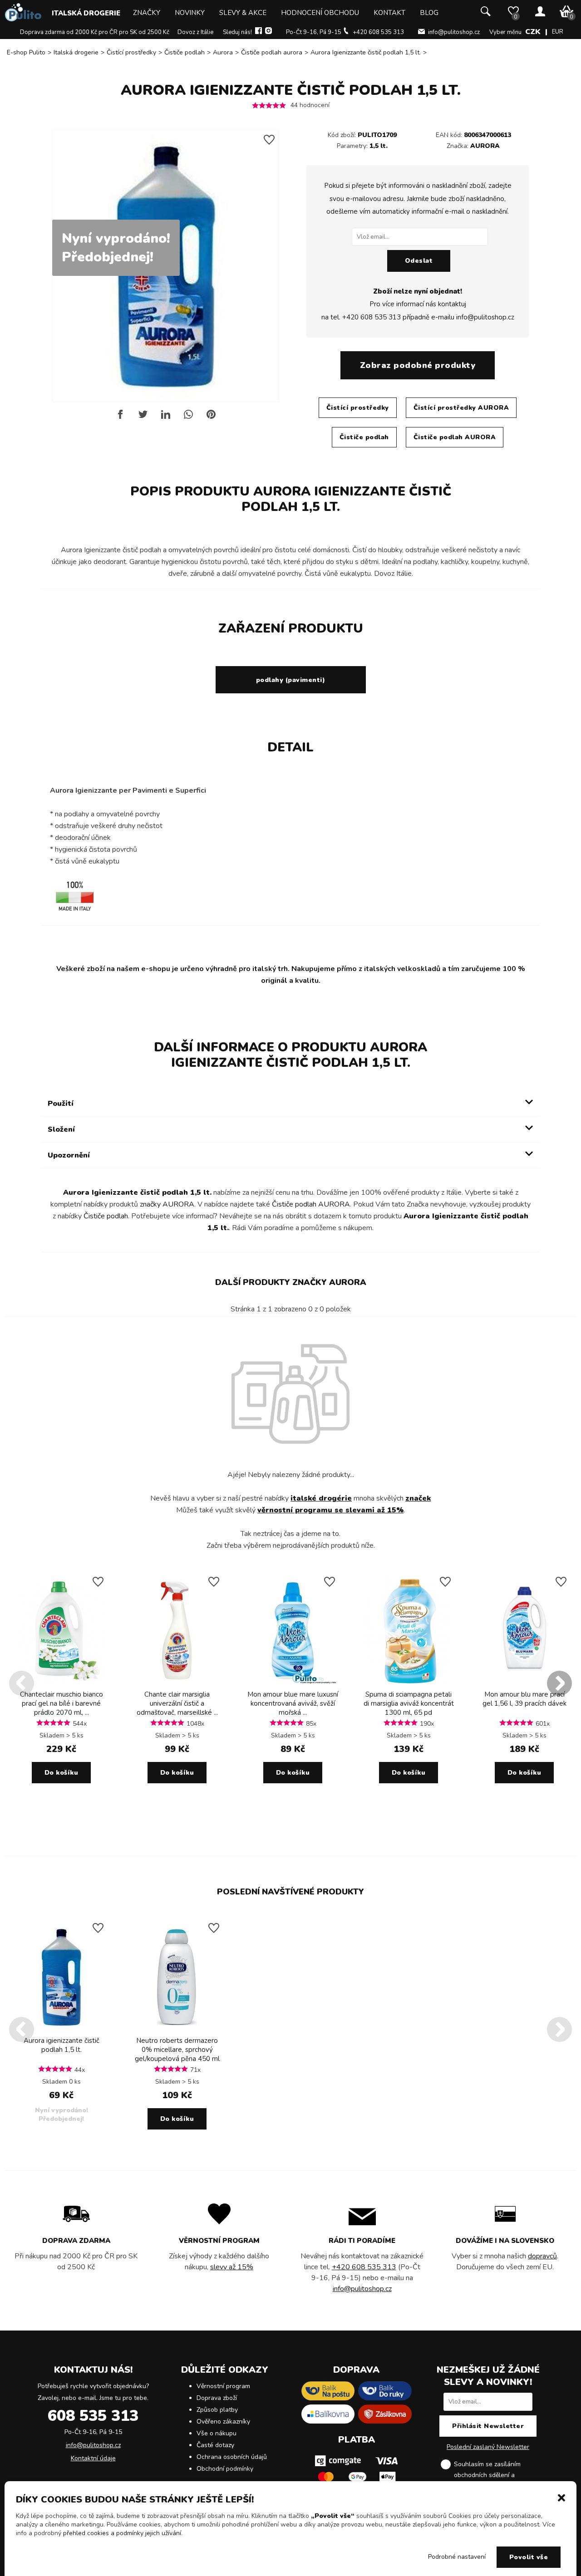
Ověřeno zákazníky (223, 2421)
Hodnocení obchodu (320, 13)
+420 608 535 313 (378, 32)
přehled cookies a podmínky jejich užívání (122, 2533)
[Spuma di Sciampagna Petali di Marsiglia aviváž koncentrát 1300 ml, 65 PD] (409, 1683)
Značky (147, 13)
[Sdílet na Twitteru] (143, 418)
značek (418, 1498)
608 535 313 (93, 2416)
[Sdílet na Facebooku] (120, 418)
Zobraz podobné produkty (418, 365)
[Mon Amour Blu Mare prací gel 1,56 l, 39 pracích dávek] (524, 1683)
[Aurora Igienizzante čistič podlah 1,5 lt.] (61, 2029)
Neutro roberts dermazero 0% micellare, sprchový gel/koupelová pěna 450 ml (177, 2050)
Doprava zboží (217, 2398)
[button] (561, 2497)
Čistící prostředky (131, 52)
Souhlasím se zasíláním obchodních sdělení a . (495, 2475)
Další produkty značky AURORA (291, 1282)
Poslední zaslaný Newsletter (488, 2447)
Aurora (223, 52)
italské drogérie (321, 1498)
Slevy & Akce (243, 13)
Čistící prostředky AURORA (461, 408)
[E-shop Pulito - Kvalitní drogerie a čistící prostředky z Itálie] (23, 19)
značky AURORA (167, 1204)
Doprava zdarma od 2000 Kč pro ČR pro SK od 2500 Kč (95, 32)
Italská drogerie (86, 13)
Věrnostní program (223, 2386)
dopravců (542, 2256)
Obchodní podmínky (225, 2469)
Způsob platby (217, 2410)
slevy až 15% (232, 2267)
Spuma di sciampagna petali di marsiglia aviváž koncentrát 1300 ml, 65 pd (409, 1703)
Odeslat (419, 261)
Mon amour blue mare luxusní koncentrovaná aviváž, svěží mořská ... (293, 1703)
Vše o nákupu (217, 2433)
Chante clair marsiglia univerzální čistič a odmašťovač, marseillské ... (177, 1703)
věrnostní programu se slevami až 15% (330, 1510)
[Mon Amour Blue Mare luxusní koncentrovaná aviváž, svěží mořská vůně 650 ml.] (293, 1683)
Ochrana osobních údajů (232, 2457)
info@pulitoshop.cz (454, 32)
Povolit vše (529, 2557)
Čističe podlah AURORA (455, 437)
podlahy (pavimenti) (291, 680)
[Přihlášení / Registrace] (540, 12)
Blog (429, 13)
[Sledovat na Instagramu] (268, 32)
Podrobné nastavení (457, 2557)
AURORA (485, 146)
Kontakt (389, 13)
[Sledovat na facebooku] (258, 32)
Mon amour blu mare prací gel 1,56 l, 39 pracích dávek (524, 1699)
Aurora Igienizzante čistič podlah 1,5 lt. (366, 52)
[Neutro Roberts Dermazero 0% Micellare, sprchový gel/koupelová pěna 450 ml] (177, 2029)
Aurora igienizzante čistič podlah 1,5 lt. (62, 2045)
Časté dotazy (215, 2445)
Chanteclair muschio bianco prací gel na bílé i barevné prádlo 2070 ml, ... (62, 1703)
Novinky (190, 13)
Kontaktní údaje (93, 2458)
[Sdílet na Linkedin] (166, 418)
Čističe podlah (185, 52)
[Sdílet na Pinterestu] (211, 418)
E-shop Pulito (26, 52)
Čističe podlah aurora (272, 52)
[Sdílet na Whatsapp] (188, 418)
